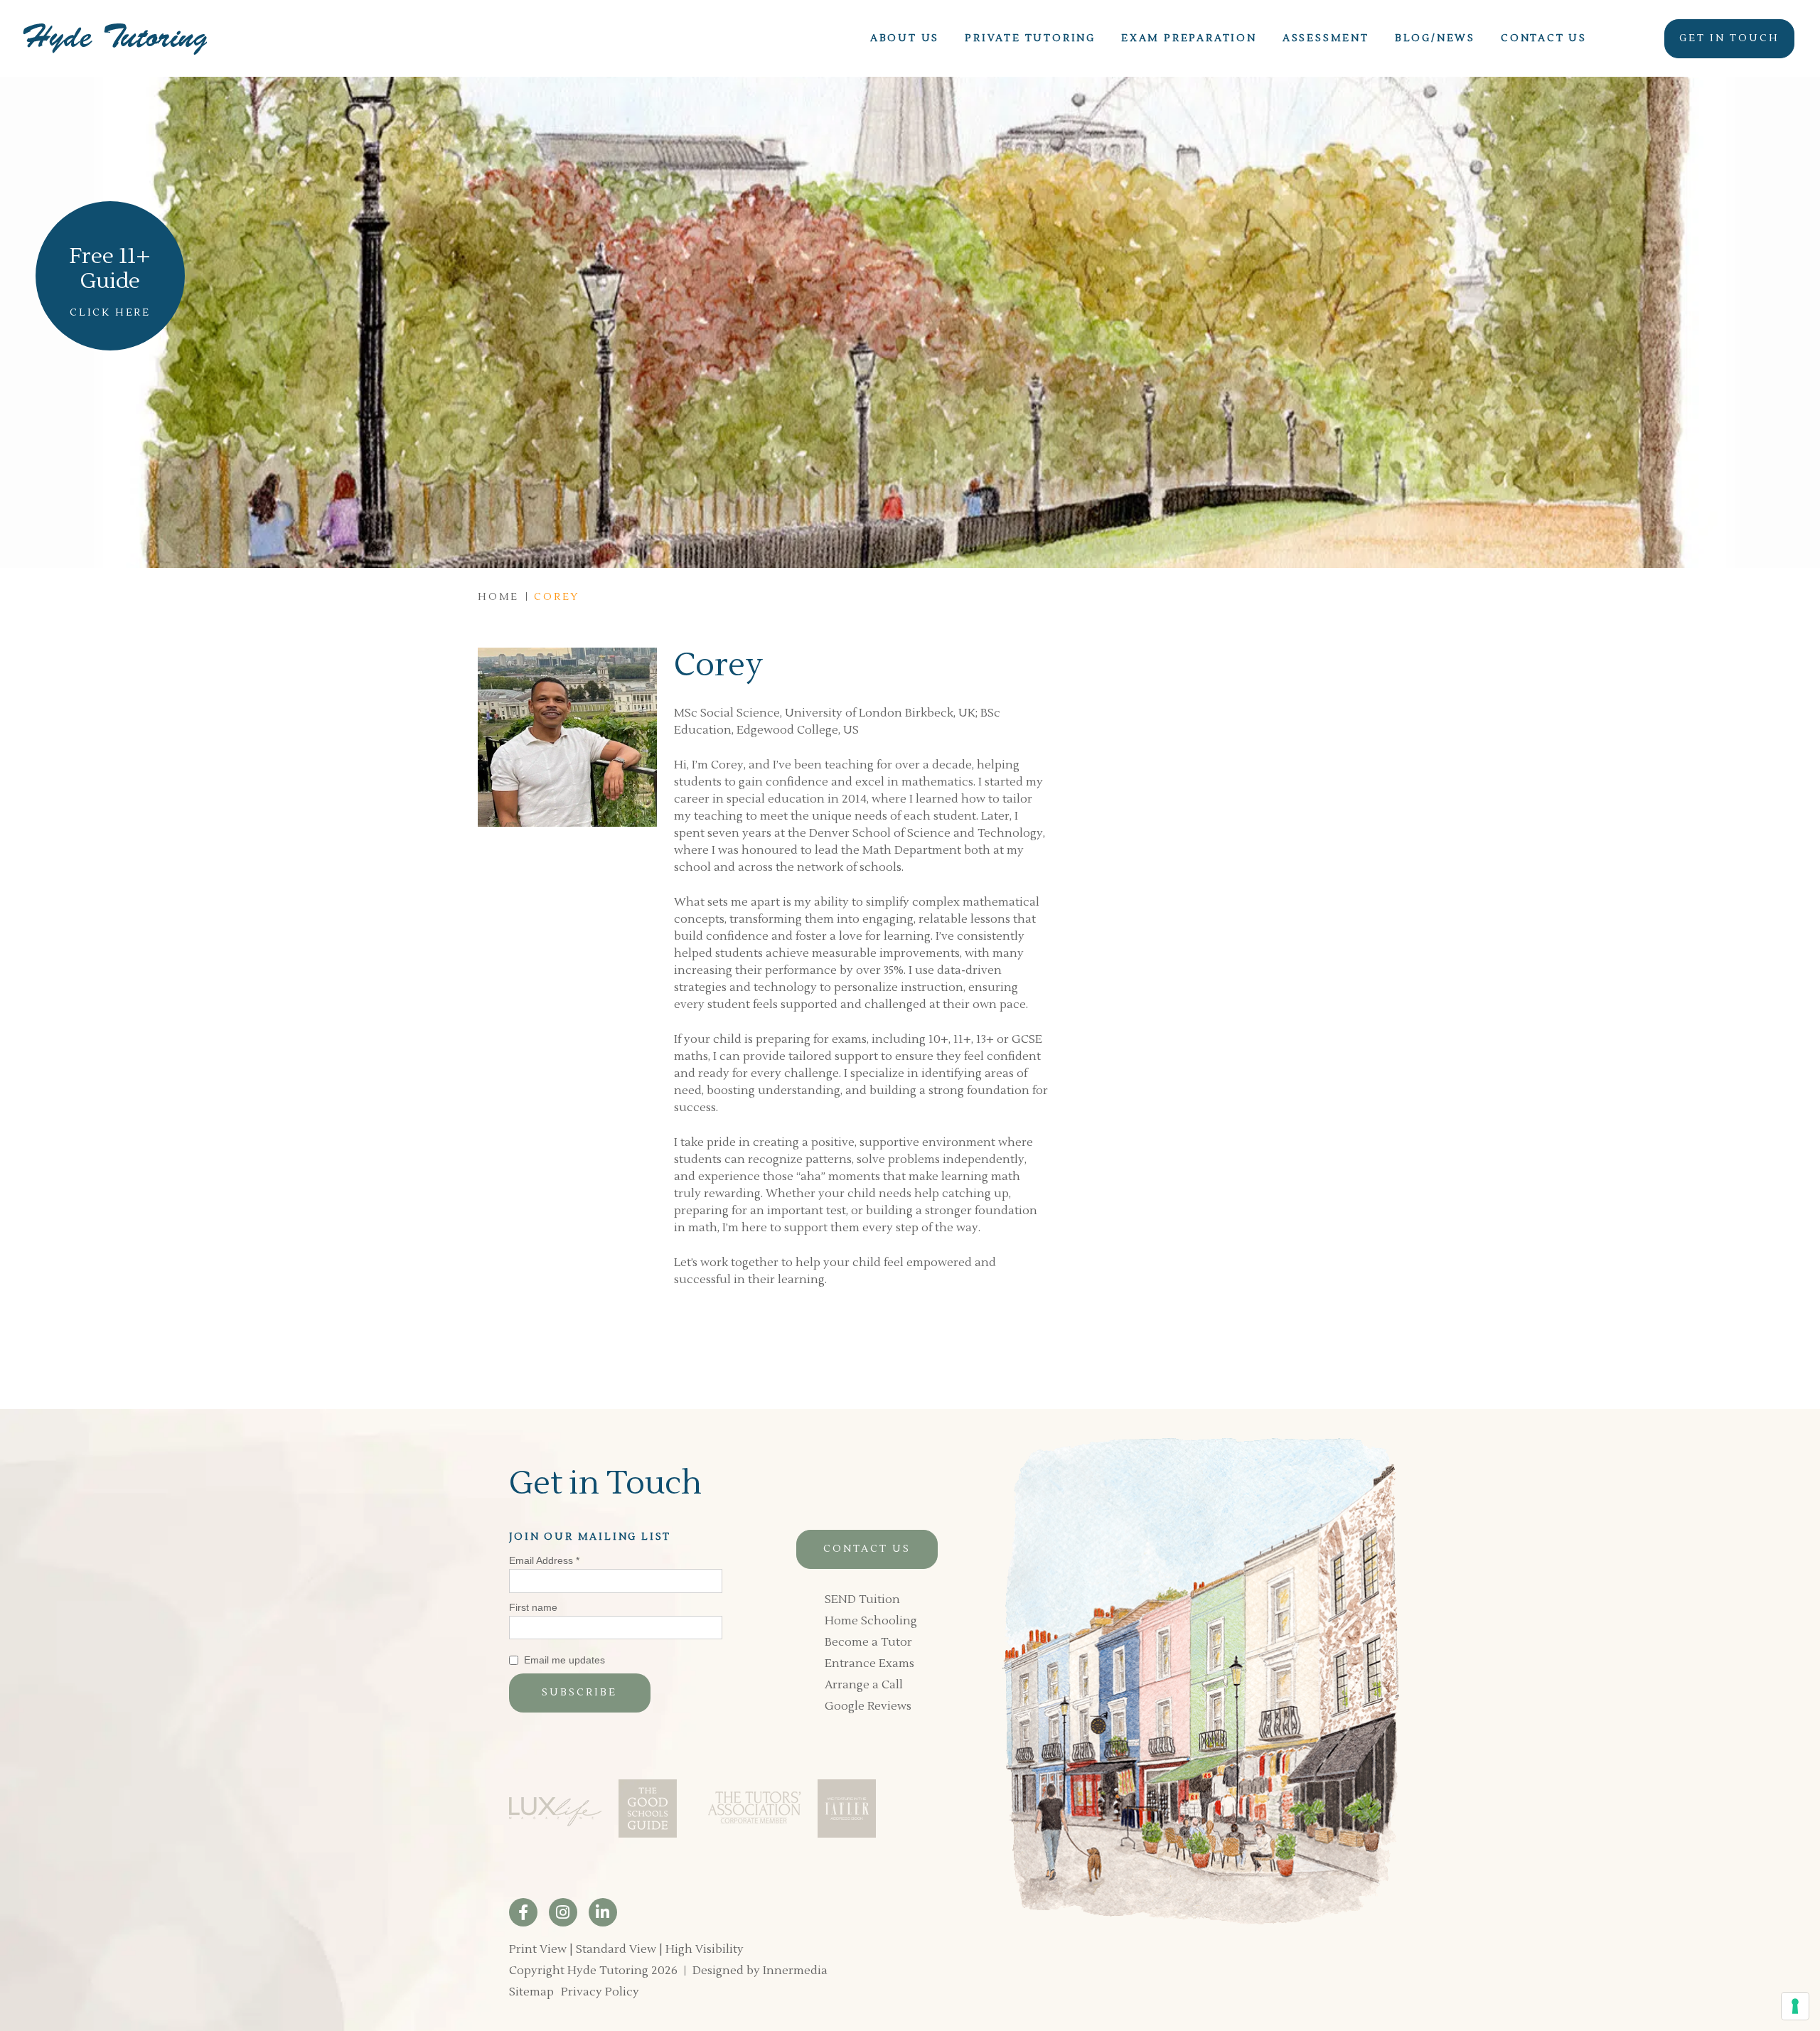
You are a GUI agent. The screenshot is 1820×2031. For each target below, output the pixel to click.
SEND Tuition (862, 1599)
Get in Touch (1729, 38)
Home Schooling (871, 1621)
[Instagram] (563, 1912)
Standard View (616, 1949)
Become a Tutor (868, 1642)
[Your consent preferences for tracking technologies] (1795, 2006)
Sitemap (531, 1992)
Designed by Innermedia (760, 1971)
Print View (538, 1949)
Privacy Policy (600, 1992)
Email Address (544, 1560)
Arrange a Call (864, 1685)
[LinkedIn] (603, 1912)
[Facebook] (523, 1912)
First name (533, 1607)
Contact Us (867, 1549)
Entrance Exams (869, 1663)
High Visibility (705, 1949)
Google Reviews (868, 1706)
